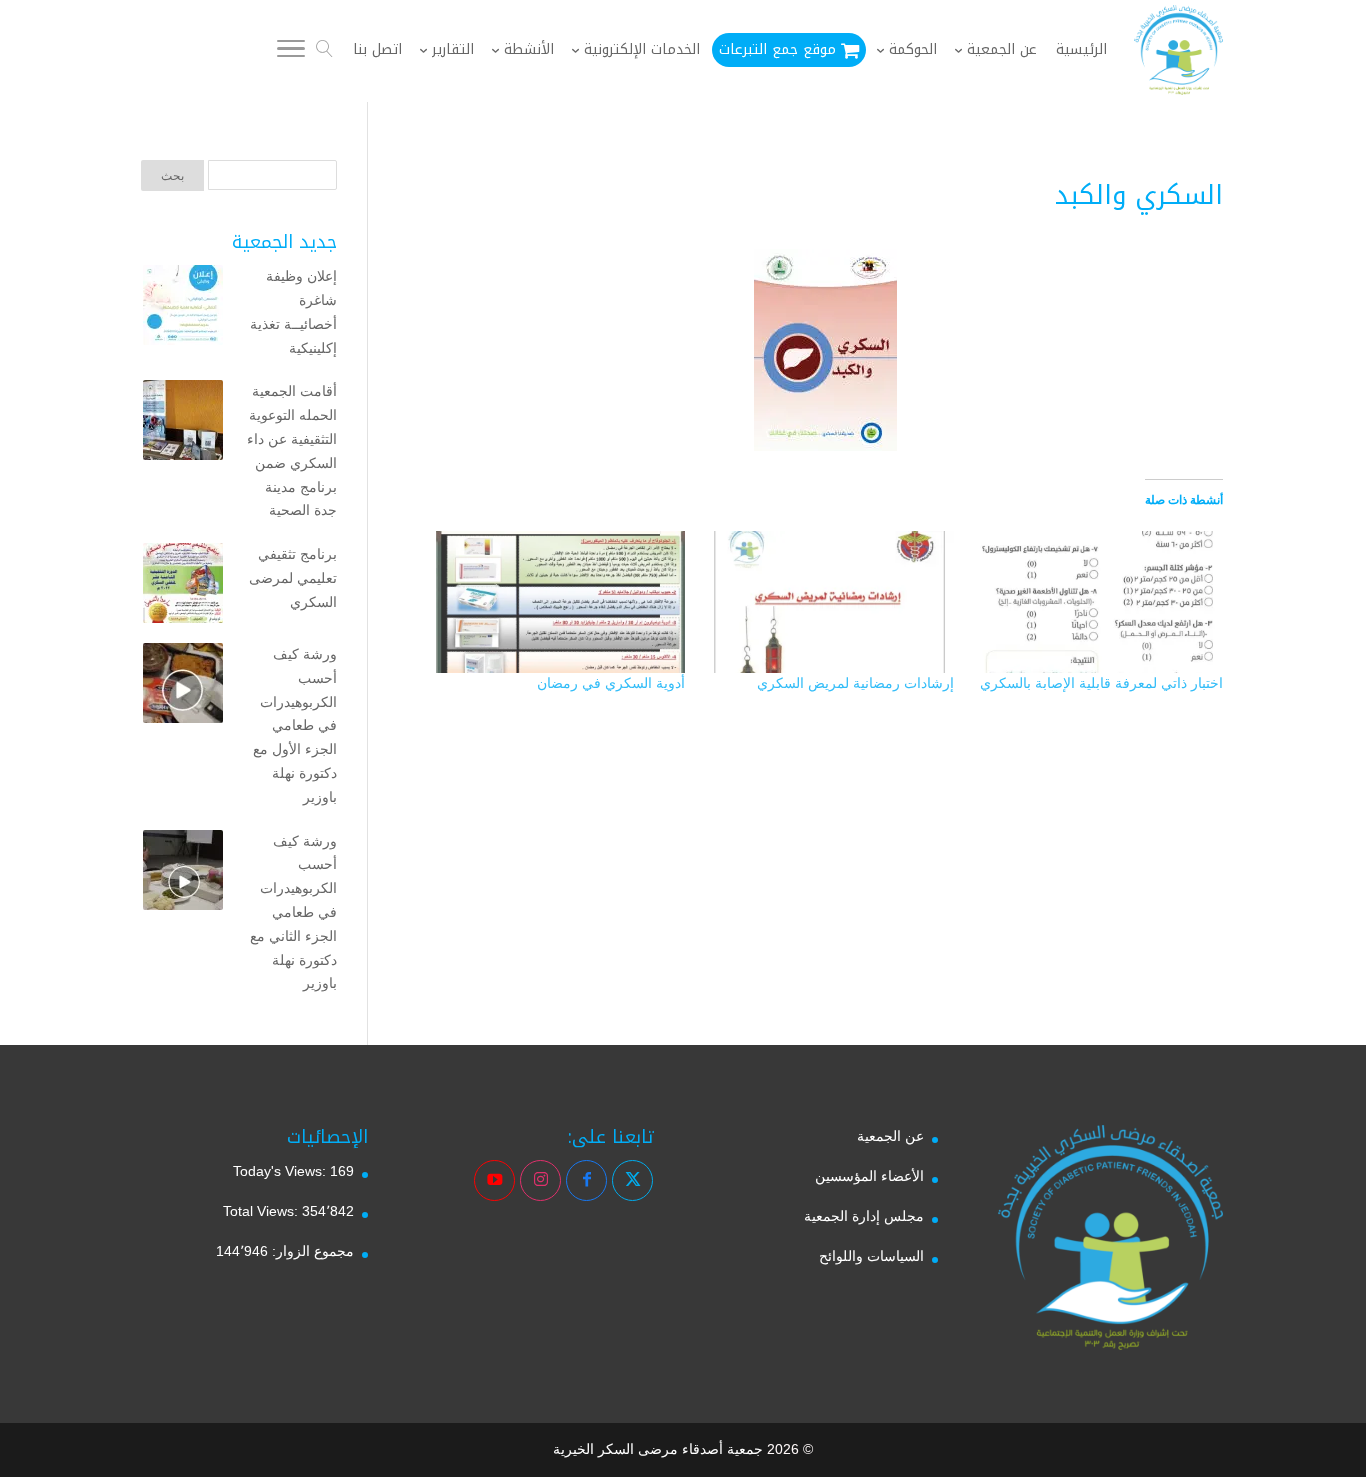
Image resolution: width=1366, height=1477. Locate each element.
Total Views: (262, 1211)
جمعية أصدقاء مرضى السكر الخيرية (658, 1449)
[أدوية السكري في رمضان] (560, 602)
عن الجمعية (890, 1136)
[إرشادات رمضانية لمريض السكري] (829, 602)
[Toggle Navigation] (291, 52)
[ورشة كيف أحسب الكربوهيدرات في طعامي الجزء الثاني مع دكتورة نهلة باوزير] (183, 874)
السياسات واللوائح (871, 1256)
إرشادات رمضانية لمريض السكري (855, 683)
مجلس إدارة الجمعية (864, 1216)
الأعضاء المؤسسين (869, 1176)
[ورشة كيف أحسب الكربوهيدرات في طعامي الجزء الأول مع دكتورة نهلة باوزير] (183, 687)
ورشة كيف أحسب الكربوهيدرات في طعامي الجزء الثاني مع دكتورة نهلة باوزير (293, 912)
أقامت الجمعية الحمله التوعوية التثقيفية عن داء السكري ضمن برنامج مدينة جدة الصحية (292, 450)
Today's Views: (281, 1171)
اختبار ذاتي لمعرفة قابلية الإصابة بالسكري (1101, 683)
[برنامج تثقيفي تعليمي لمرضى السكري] (183, 587)
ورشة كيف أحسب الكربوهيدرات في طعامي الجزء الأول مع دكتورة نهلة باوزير (295, 725)
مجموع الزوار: (311, 1251)
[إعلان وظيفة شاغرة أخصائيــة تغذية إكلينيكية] (183, 309)
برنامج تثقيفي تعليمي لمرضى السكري (293, 578)
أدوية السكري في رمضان (611, 683)
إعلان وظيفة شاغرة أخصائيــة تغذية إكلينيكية (293, 311)
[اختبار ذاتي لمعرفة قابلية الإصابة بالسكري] (1098, 602)
